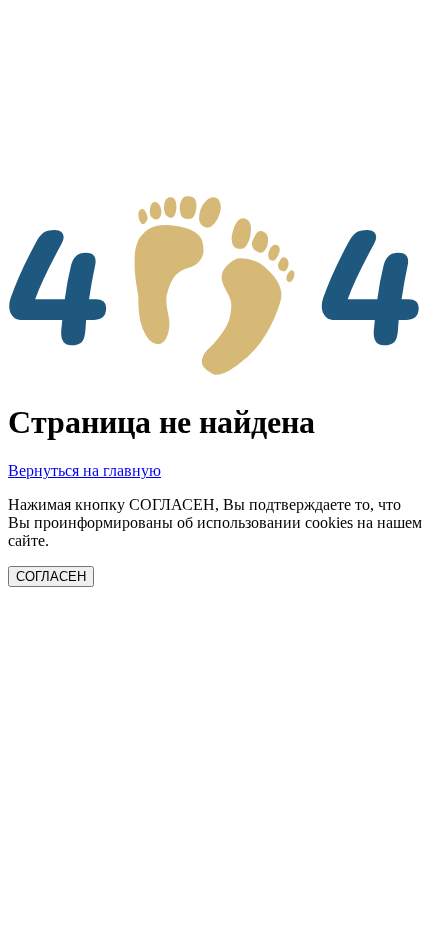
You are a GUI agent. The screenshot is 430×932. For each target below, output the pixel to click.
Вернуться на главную (84, 470)
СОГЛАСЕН (51, 576)
